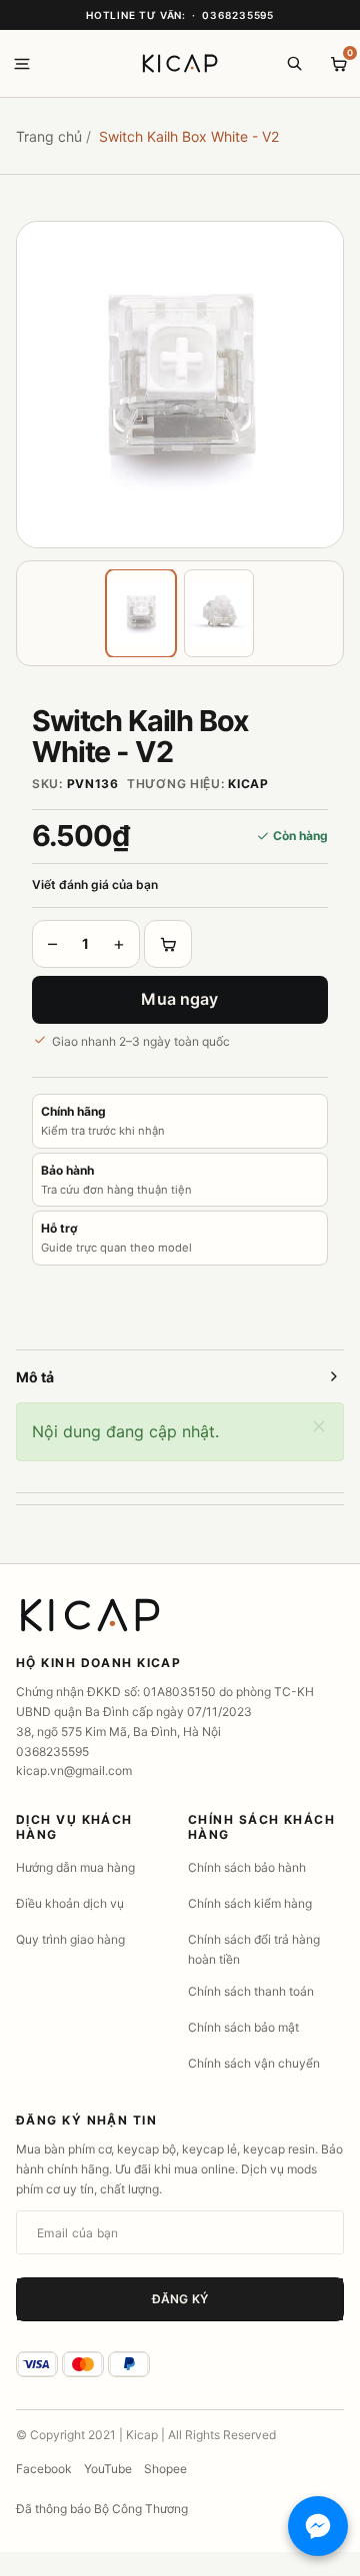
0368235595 (238, 15)
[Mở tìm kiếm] (294, 64)
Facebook (44, 2469)
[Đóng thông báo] (319, 1428)
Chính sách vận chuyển (254, 2063)
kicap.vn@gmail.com (74, 1770)
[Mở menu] (22, 64)
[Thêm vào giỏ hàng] (168, 944)
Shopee (165, 2469)
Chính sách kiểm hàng (250, 1903)
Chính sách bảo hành (247, 1867)
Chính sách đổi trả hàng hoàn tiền (254, 1949)
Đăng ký (180, 2299)
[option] (180, 385)
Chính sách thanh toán (251, 1991)
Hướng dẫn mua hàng (75, 1867)
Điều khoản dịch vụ (70, 1903)
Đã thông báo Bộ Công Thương (102, 2509)
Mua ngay (179, 999)
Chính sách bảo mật (243, 2027)
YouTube (108, 2469)
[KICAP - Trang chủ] (180, 64)
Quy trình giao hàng (70, 1939)
